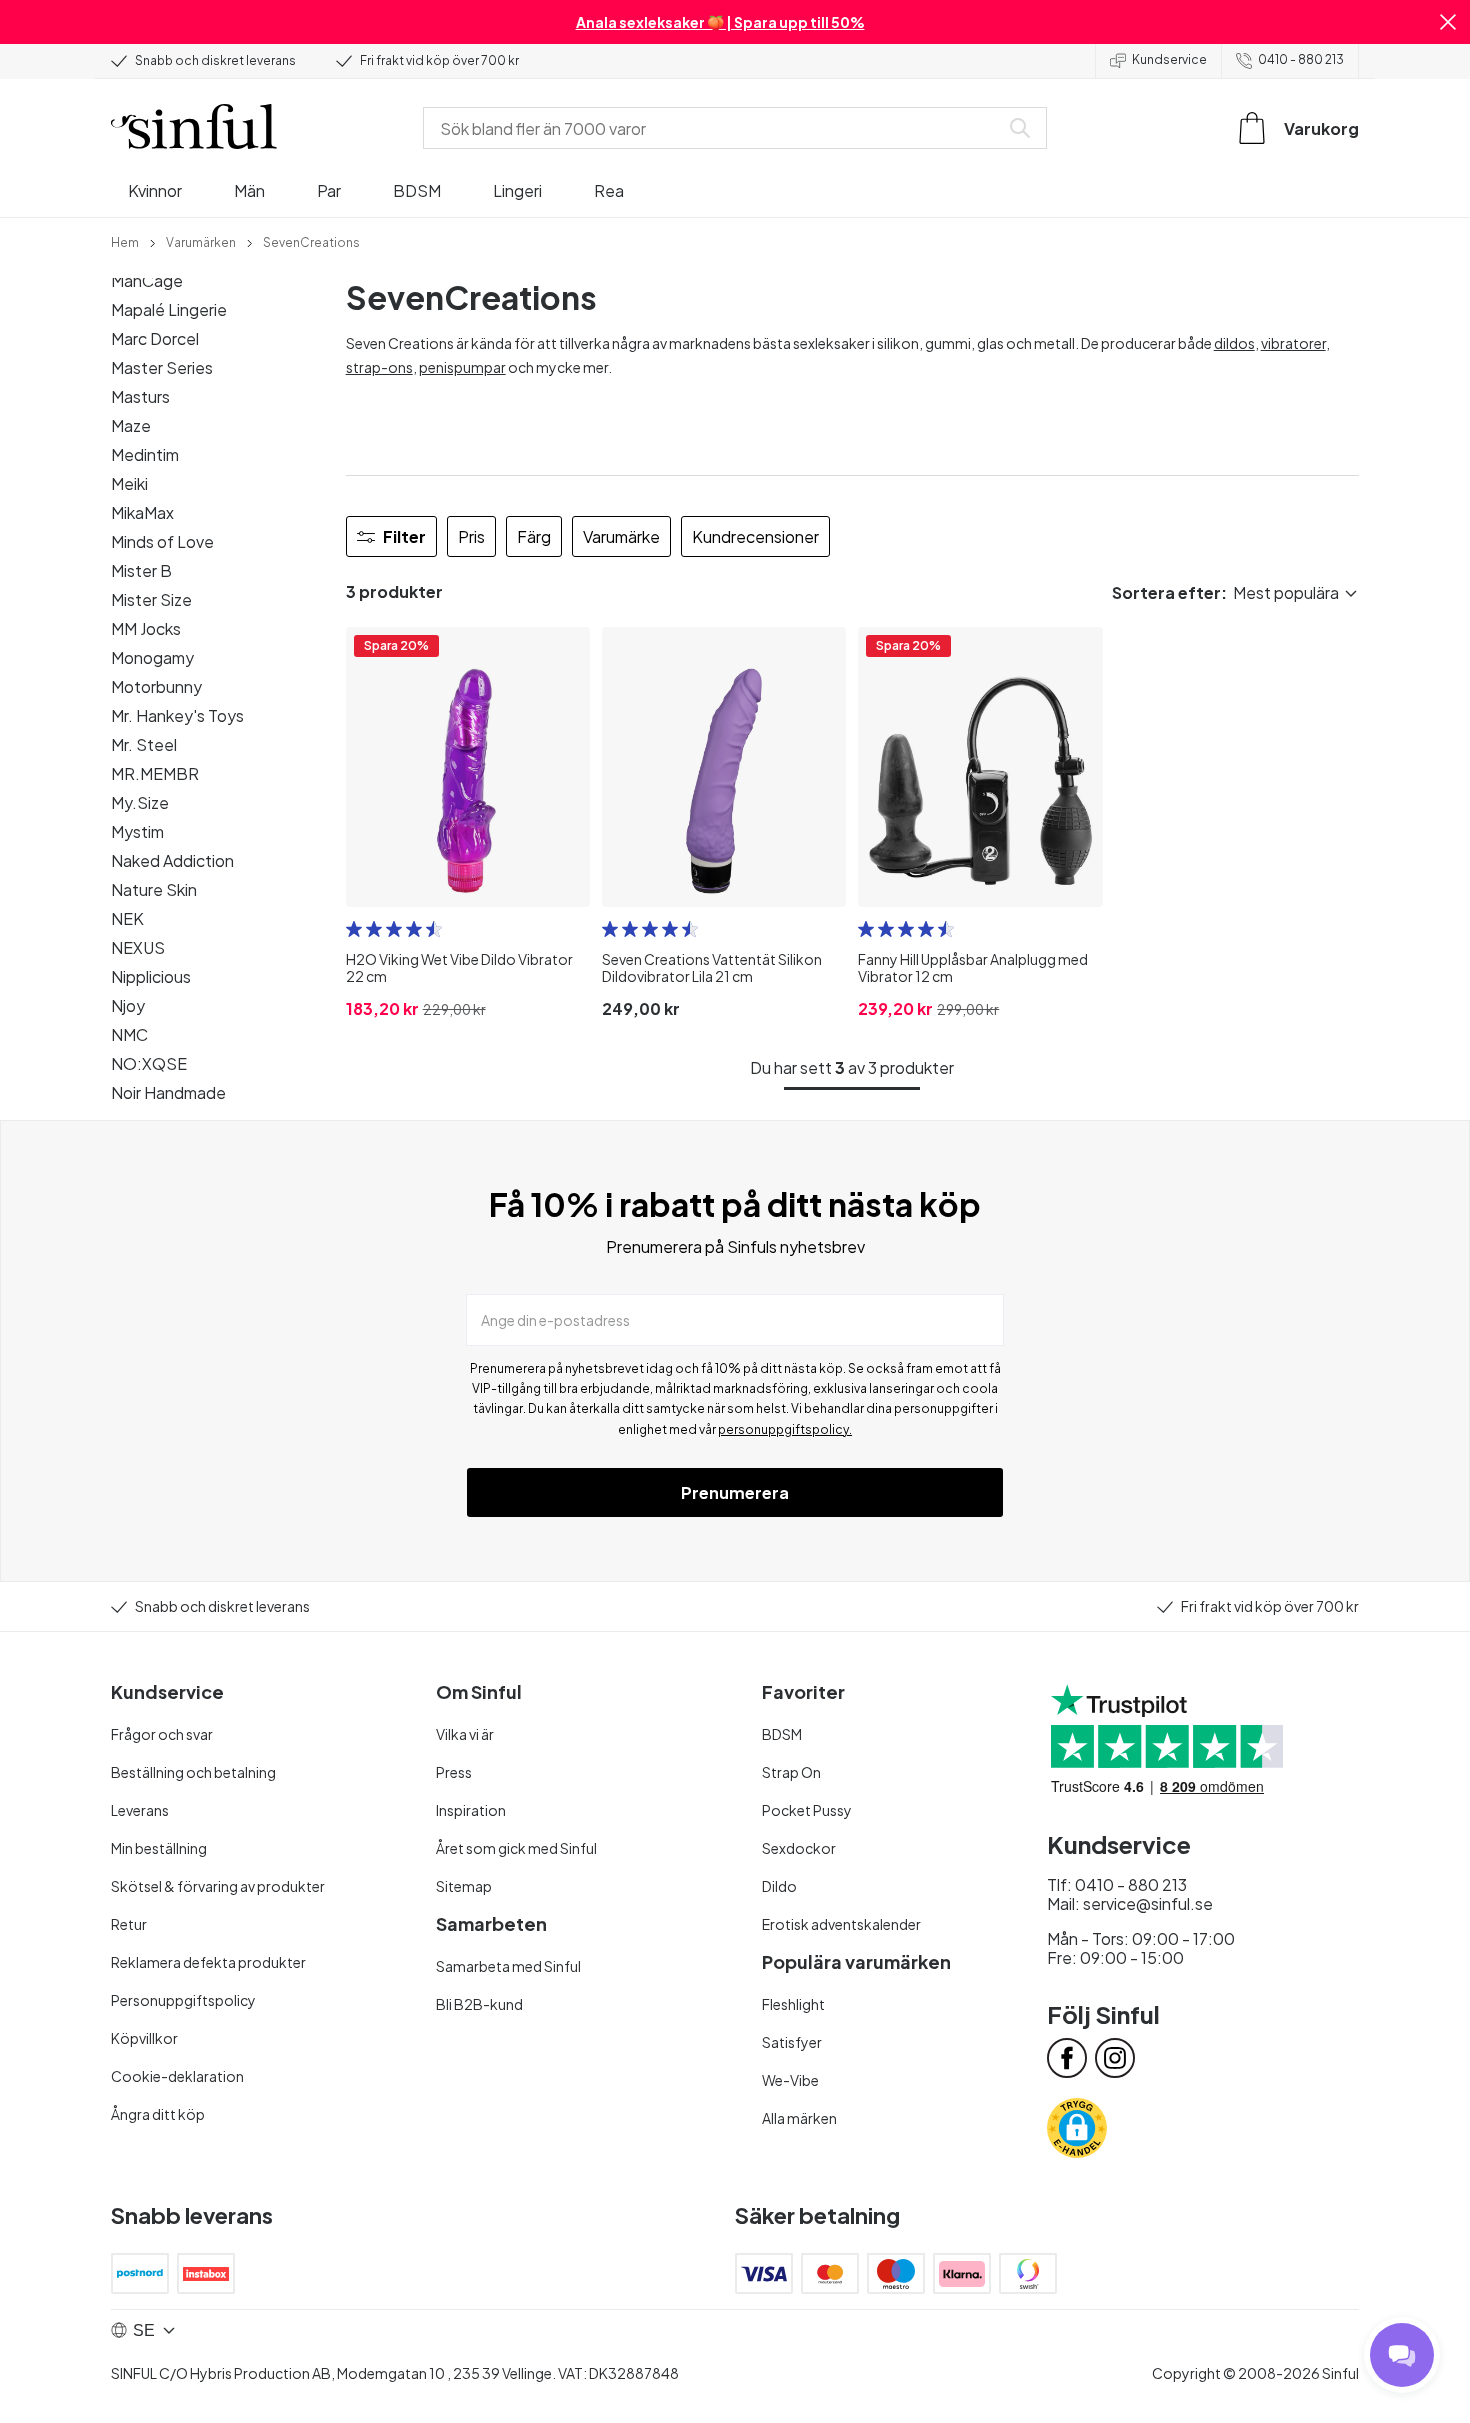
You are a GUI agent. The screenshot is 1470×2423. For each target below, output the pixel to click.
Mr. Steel (144, 744)
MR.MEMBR (155, 773)
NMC (129, 1034)
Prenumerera (735, 1492)
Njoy (128, 1005)
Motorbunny (156, 686)
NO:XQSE (149, 1063)
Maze (131, 425)
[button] (1448, 22)
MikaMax (142, 512)
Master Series (162, 367)
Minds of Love (162, 541)
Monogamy (152, 657)
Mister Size (151, 599)
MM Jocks (146, 628)
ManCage (147, 280)
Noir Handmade (168, 1092)
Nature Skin (154, 889)
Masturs (140, 396)
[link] (125, 241)
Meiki (129, 483)
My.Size (140, 802)
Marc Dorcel (155, 338)
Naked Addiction (172, 860)
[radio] (354, 929)
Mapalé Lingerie (169, 309)
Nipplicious (151, 976)
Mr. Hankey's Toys (177, 715)
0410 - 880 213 (1301, 59)
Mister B (141, 570)
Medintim (145, 454)
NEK (127, 918)
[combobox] (715, 128)
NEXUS (138, 947)
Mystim (137, 831)
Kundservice (1169, 59)
